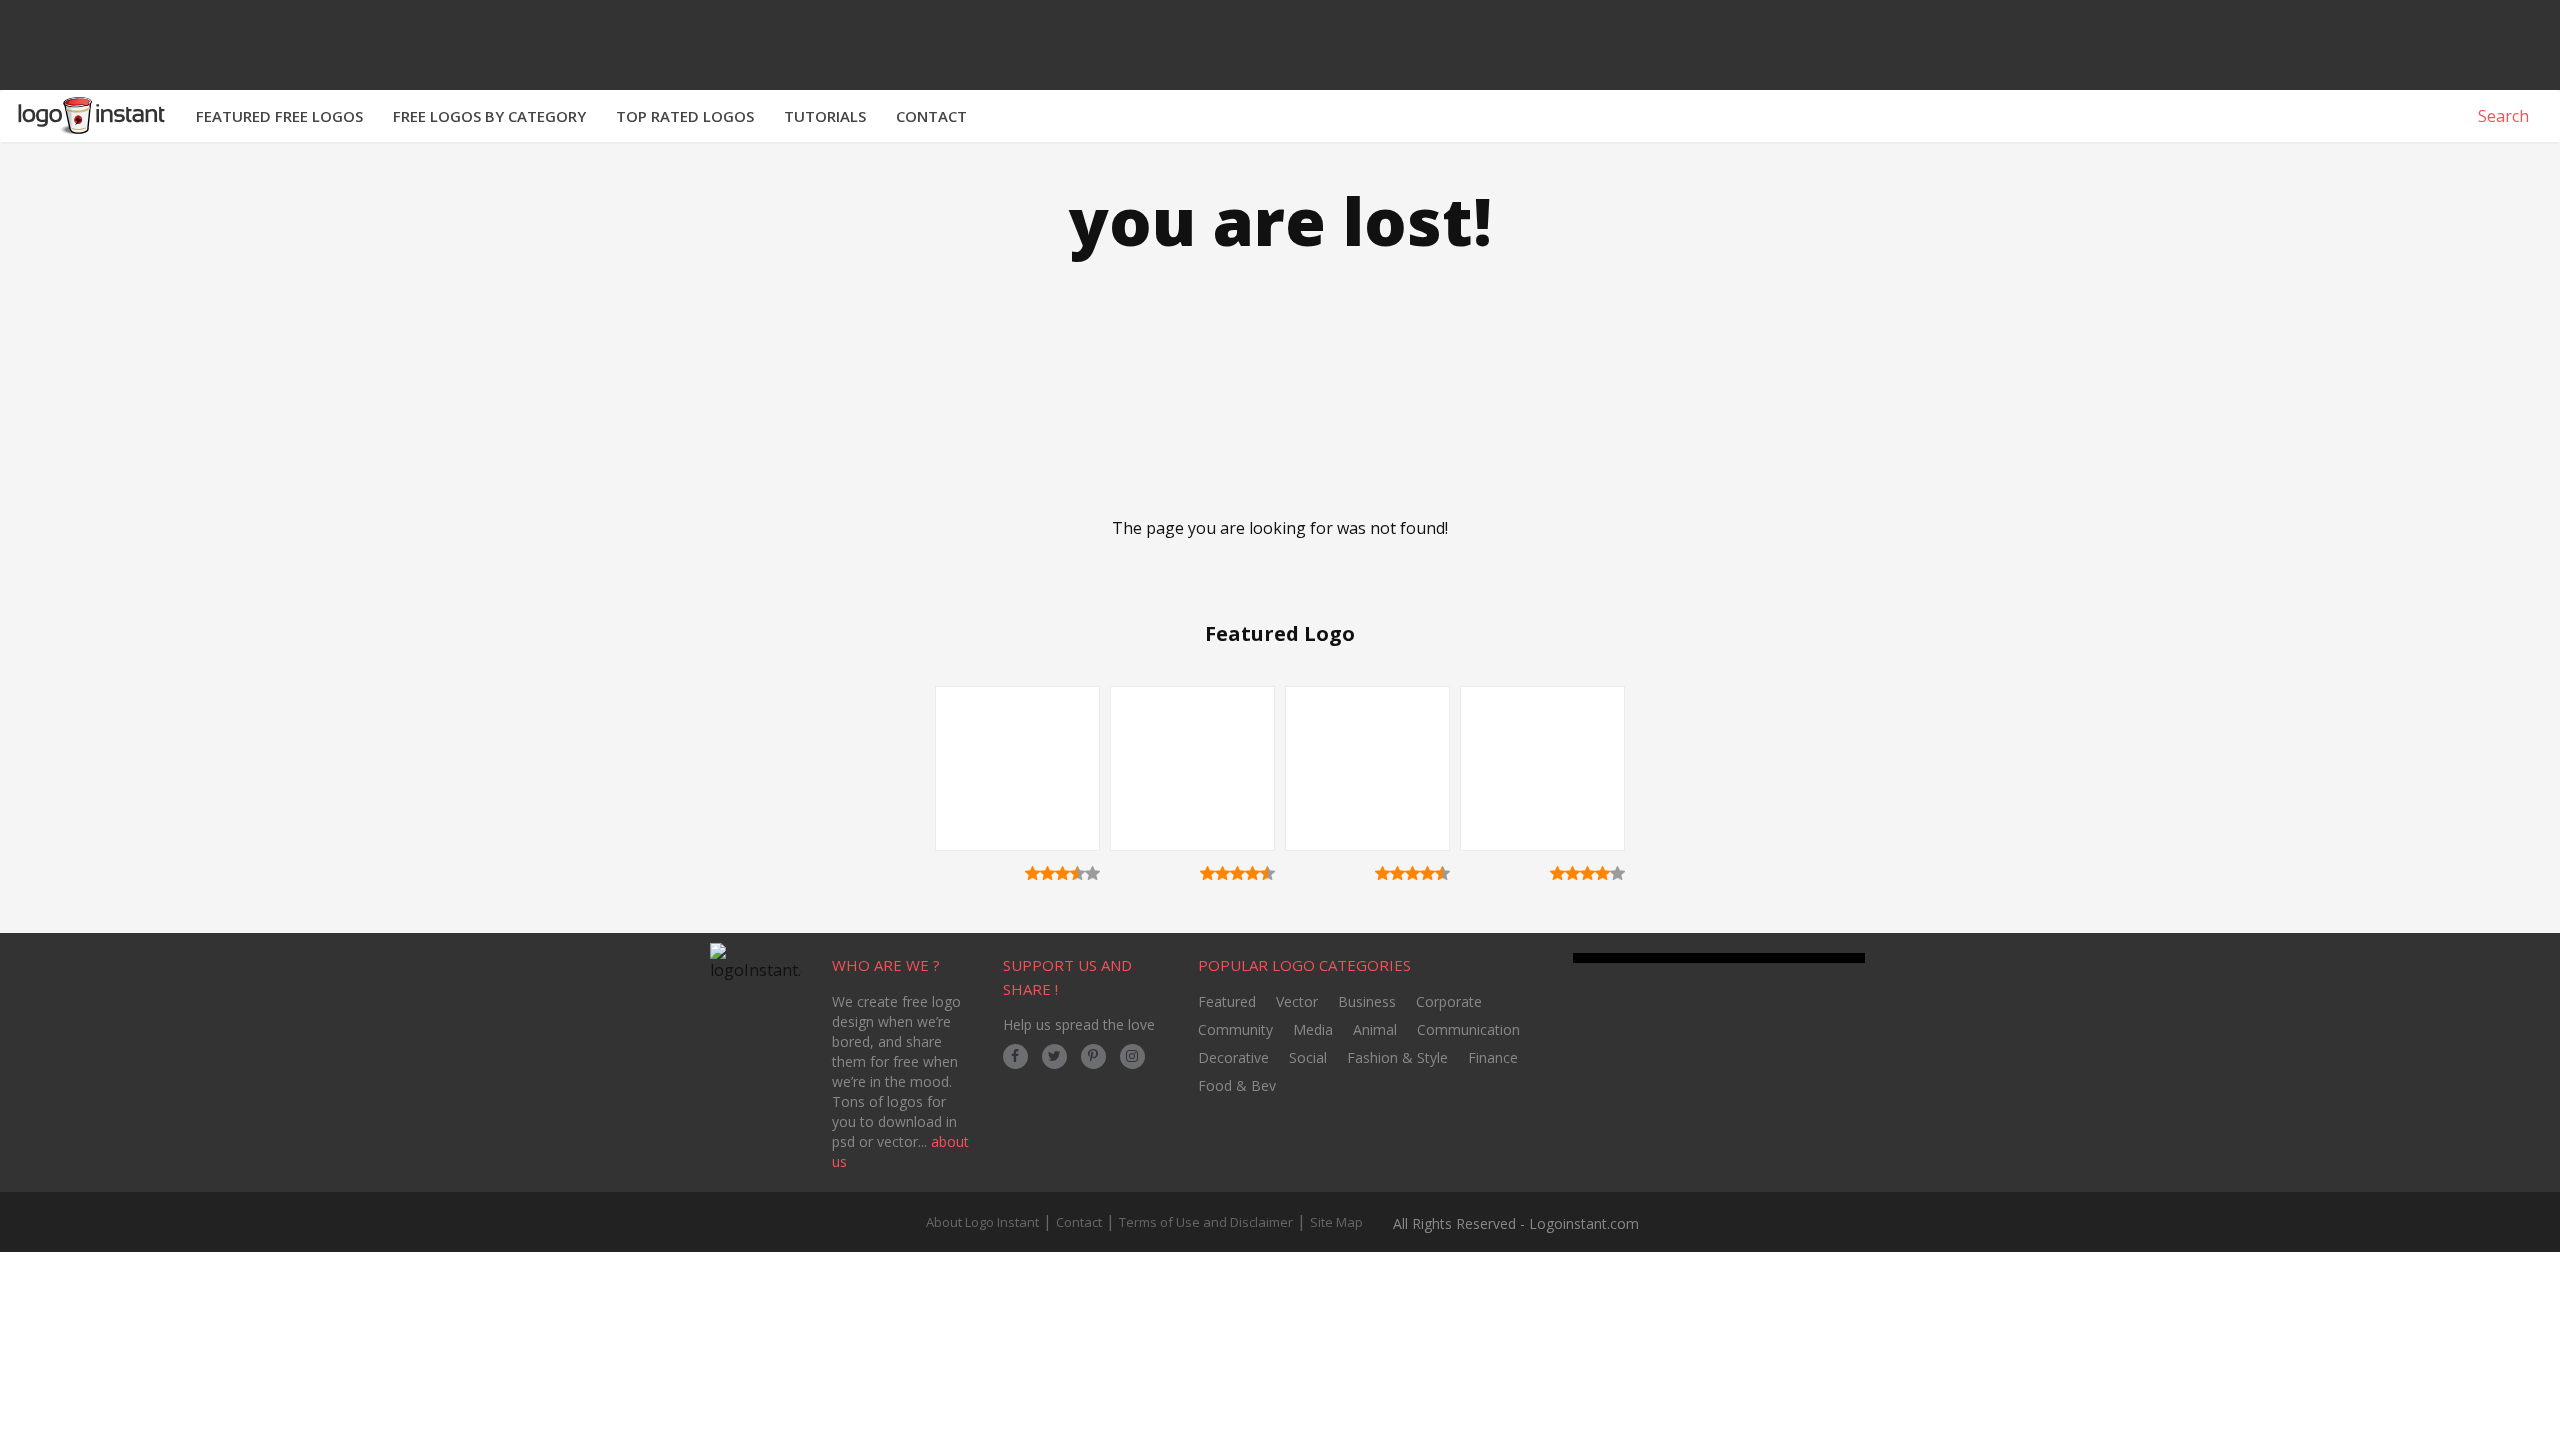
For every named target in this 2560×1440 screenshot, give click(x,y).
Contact (1079, 1222)
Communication (1468, 1029)
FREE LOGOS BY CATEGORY (489, 116)
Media (1313, 1029)
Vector (1297, 1001)
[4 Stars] (1077, 873)
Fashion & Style (1397, 1057)
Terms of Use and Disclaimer (1206, 1222)
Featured (1227, 1001)
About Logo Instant (982, 1222)
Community (1235, 1029)
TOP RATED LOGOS (685, 116)
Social (1308, 1057)
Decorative (1233, 1057)
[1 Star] (1032, 873)
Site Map (1336, 1222)
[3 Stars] (1062, 873)
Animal (1375, 1029)
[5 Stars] (1092, 873)
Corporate (1449, 1001)
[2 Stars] (1047, 873)
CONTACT (931, 116)
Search (2501, 116)
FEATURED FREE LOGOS (279, 116)
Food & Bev (1237, 1085)
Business (1367, 1001)
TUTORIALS (825, 116)
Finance (1493, 1057)
